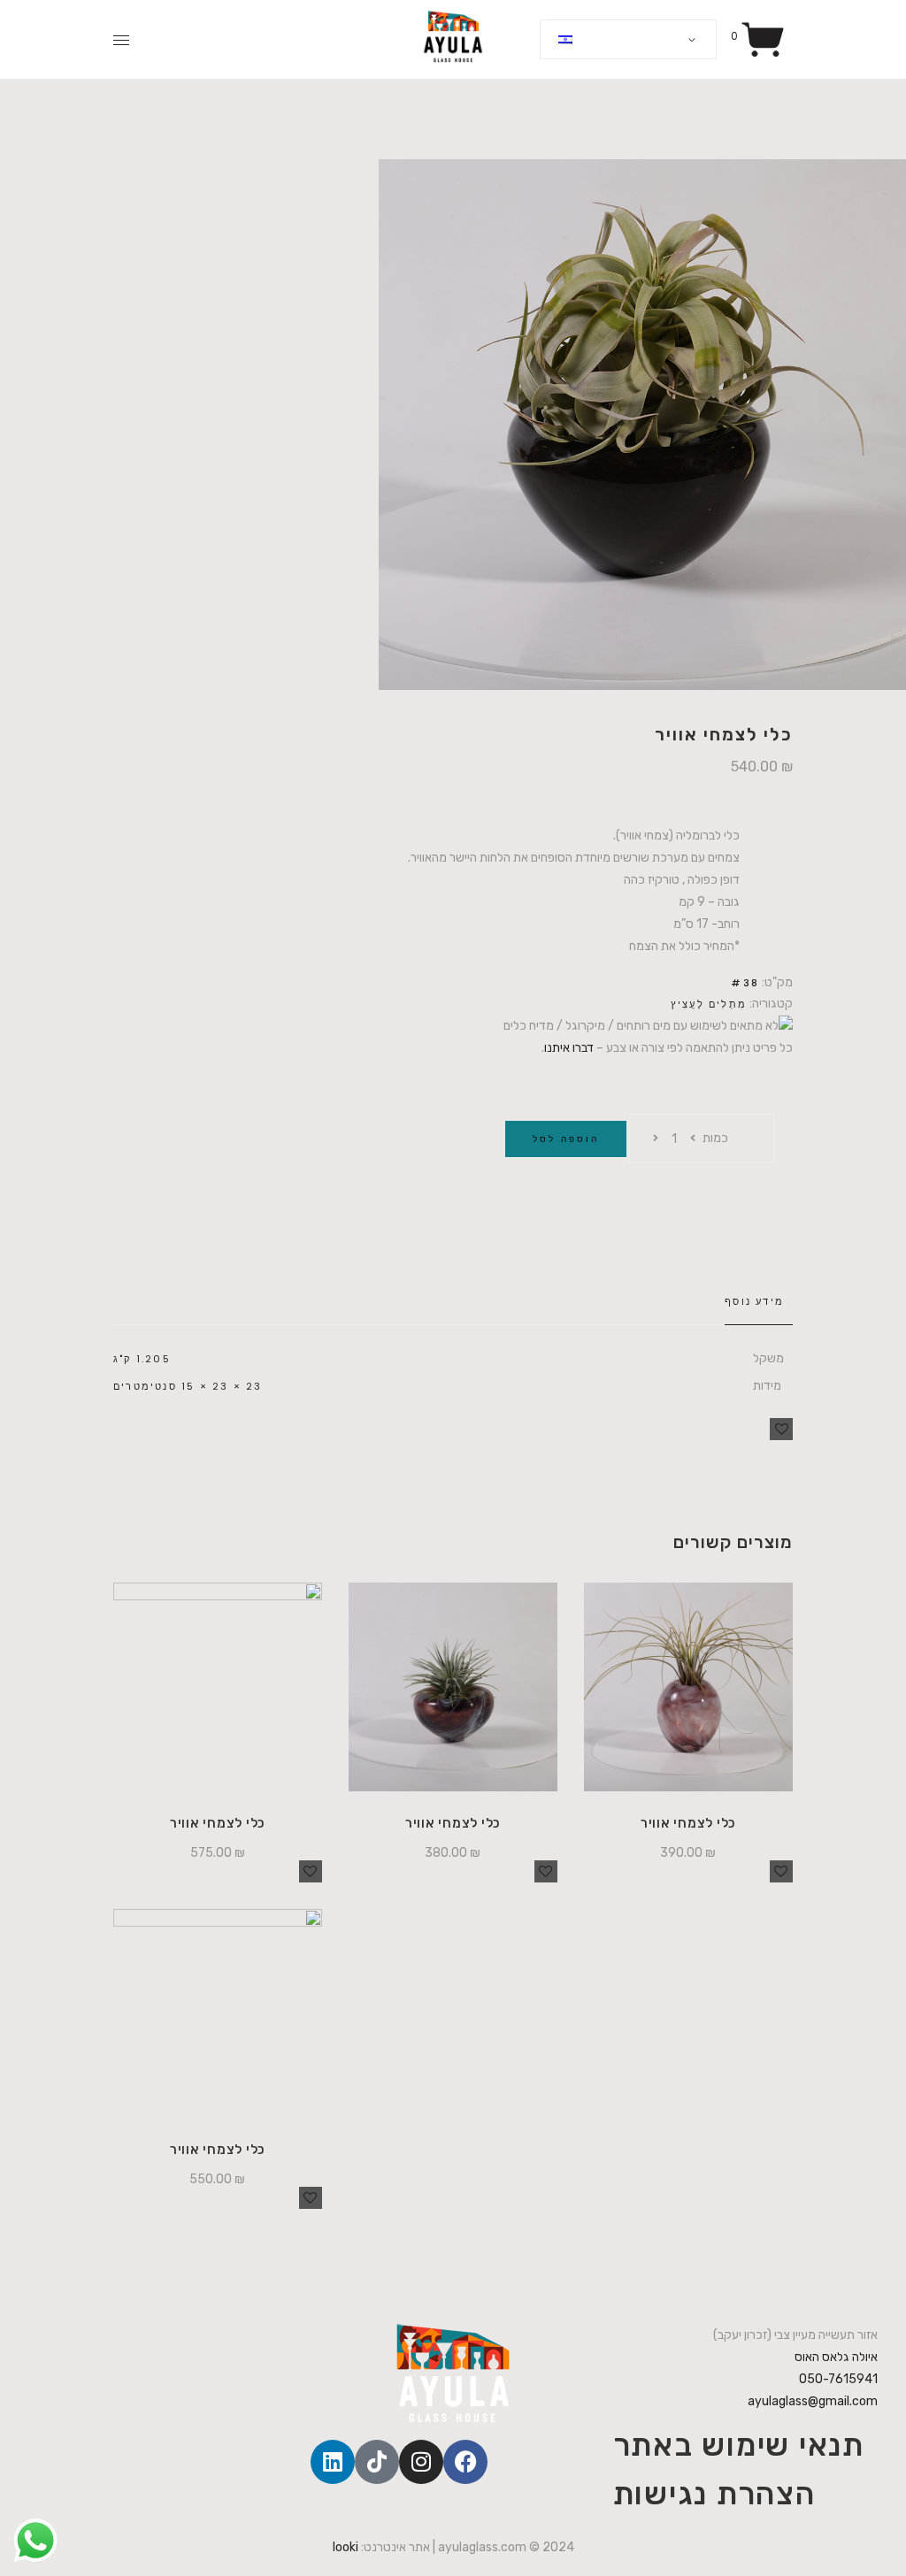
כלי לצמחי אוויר (218, 1823)
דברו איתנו (569, 1048)
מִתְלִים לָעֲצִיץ (709, 1004)
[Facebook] (465, 2462)
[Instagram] (421, 2462)
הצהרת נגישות (714, 2494)
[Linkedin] (333, 2462)
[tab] (759, 1302)
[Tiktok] (377, 2462)
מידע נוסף (754, 1301)
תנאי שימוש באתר (739, 2445)
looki (346, 2547)
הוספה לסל (566, 1139)
